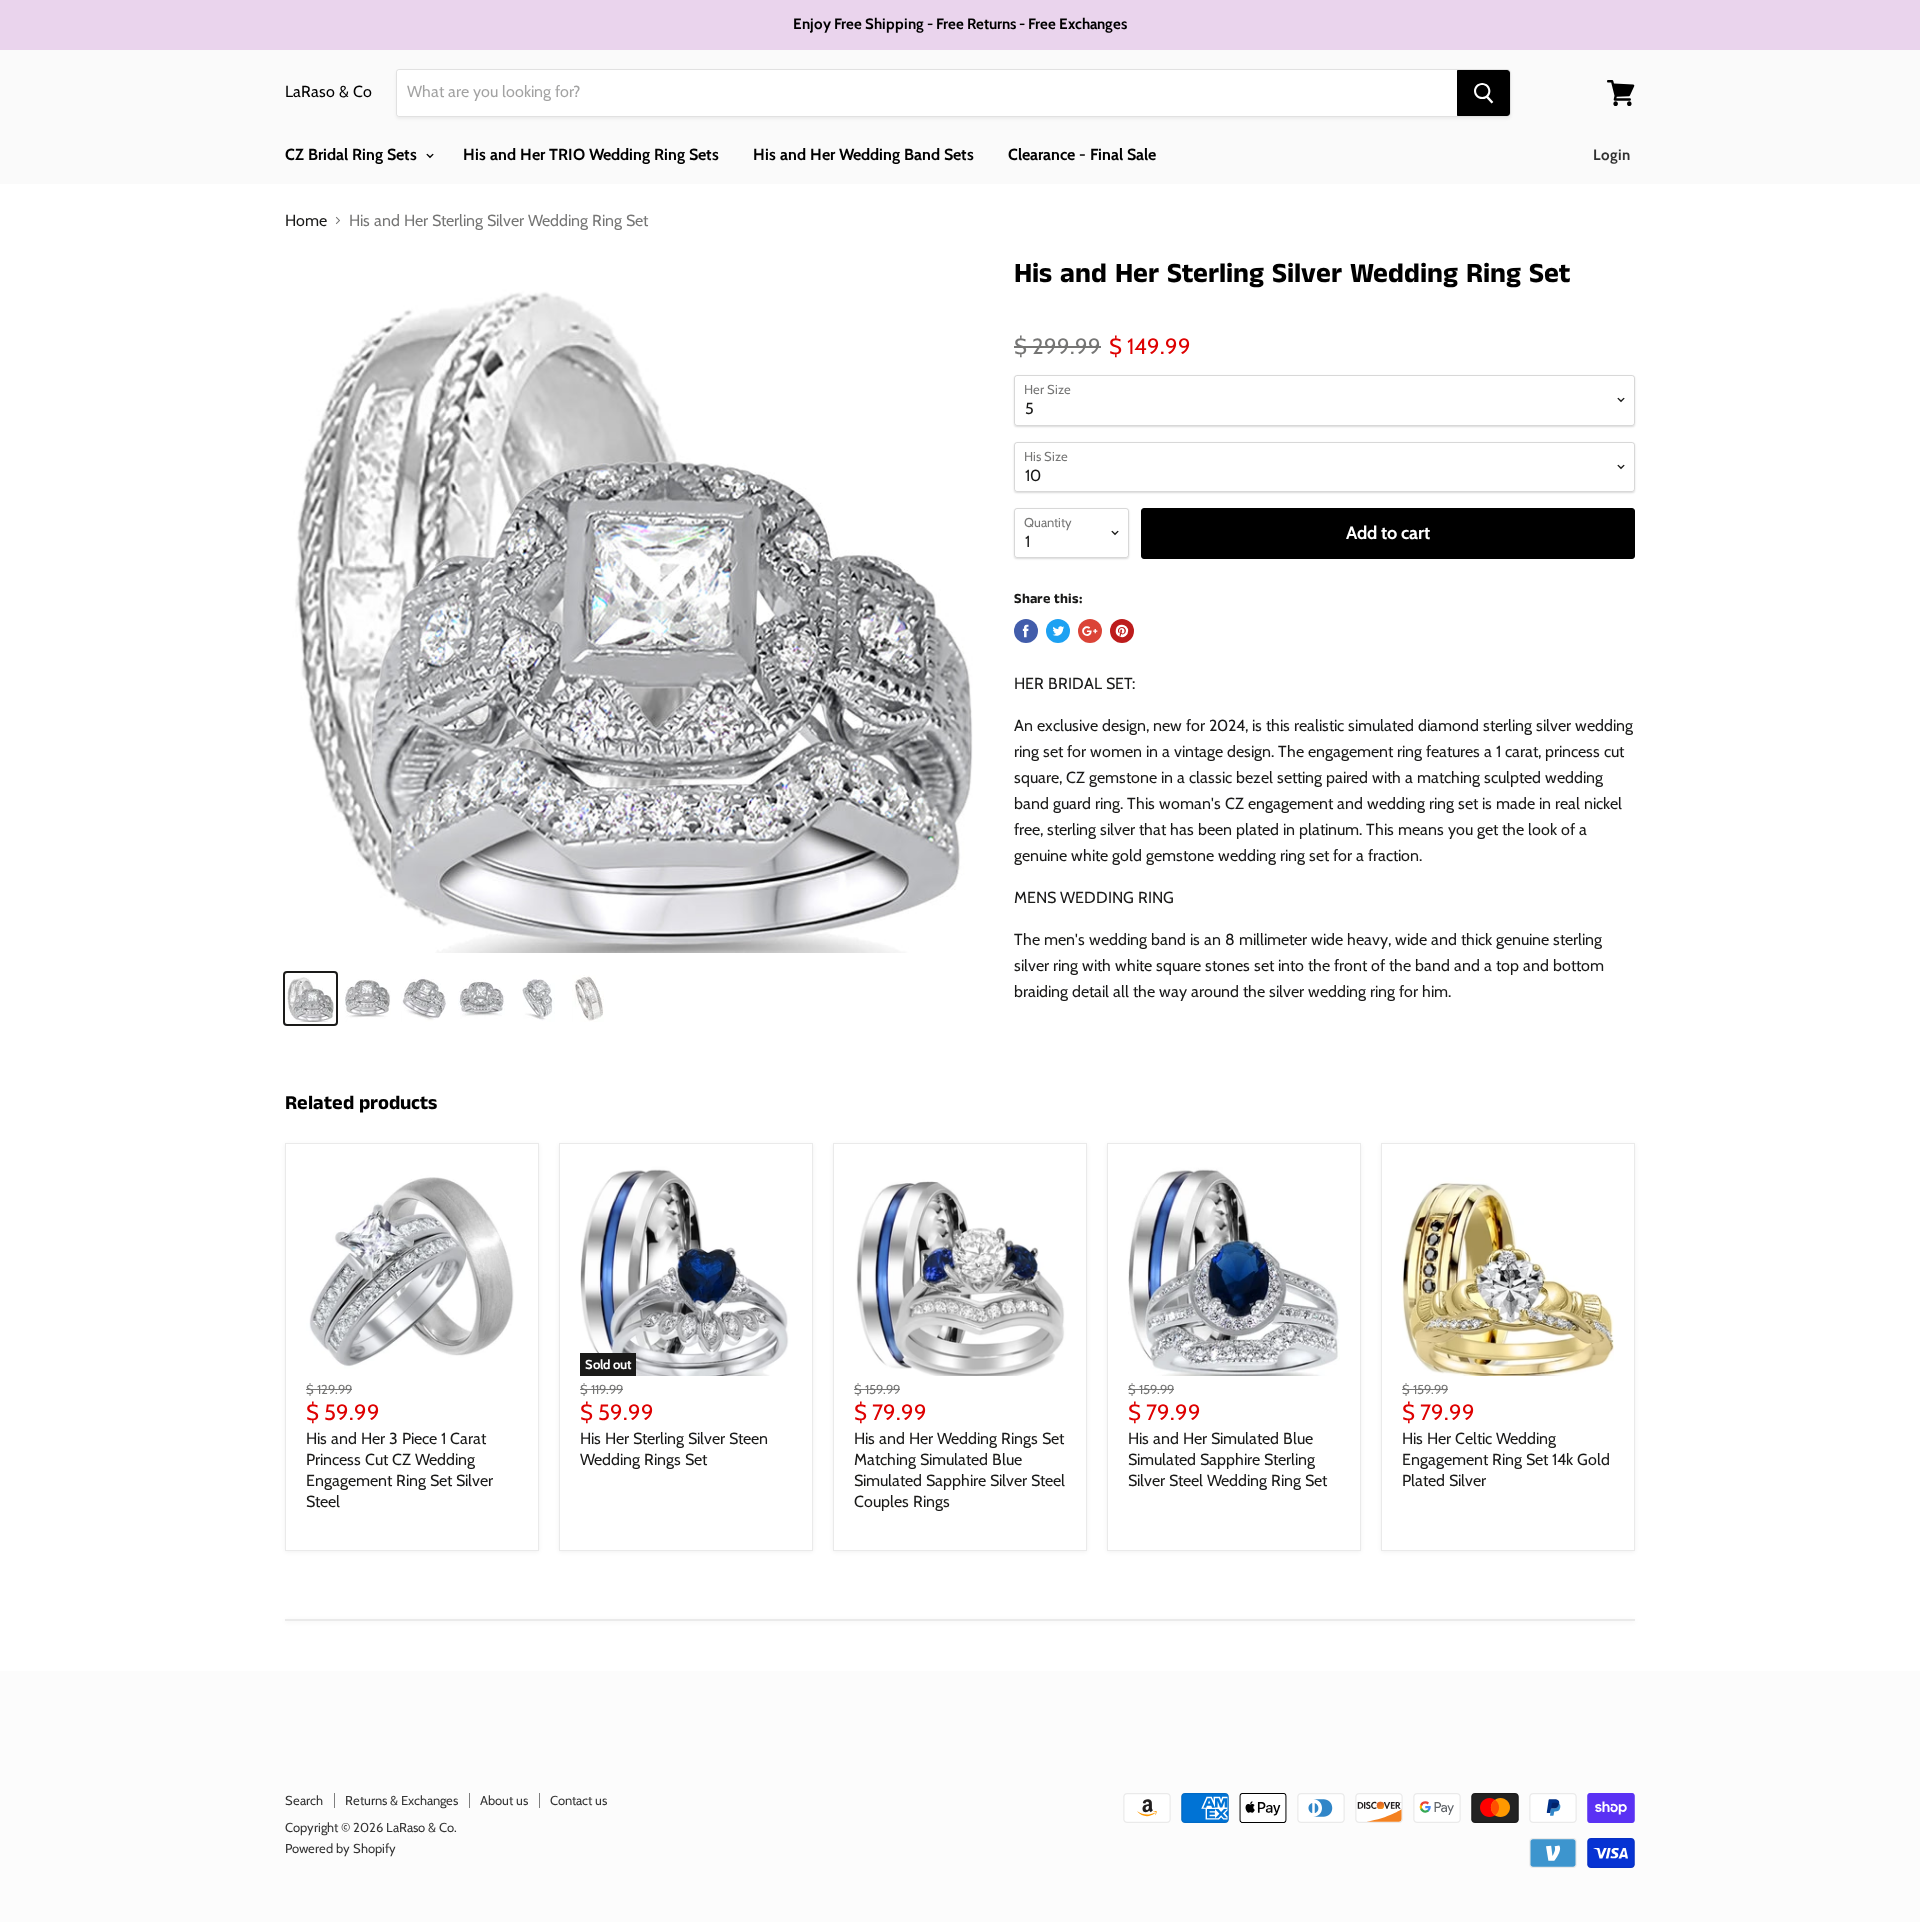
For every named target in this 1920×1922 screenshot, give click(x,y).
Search (304, 1800)
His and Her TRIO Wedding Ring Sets (591, 154)
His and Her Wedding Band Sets (863, 154)
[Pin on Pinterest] (1122, 631)
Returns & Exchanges (401, 1800)
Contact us (578, 1800)
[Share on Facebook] (1026, 631)
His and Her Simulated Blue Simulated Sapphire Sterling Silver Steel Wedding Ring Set (1227, 1459)
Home (306, 221)
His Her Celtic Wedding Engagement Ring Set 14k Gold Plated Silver (1506, 1459)
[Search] (1483, 93)
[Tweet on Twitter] (1058, 631)
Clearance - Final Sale (1082, 154)
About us (504, 1800)
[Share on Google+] (1090, 631)
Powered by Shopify (340, 1848)
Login (1611, 155)
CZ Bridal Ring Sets (353, 154)
